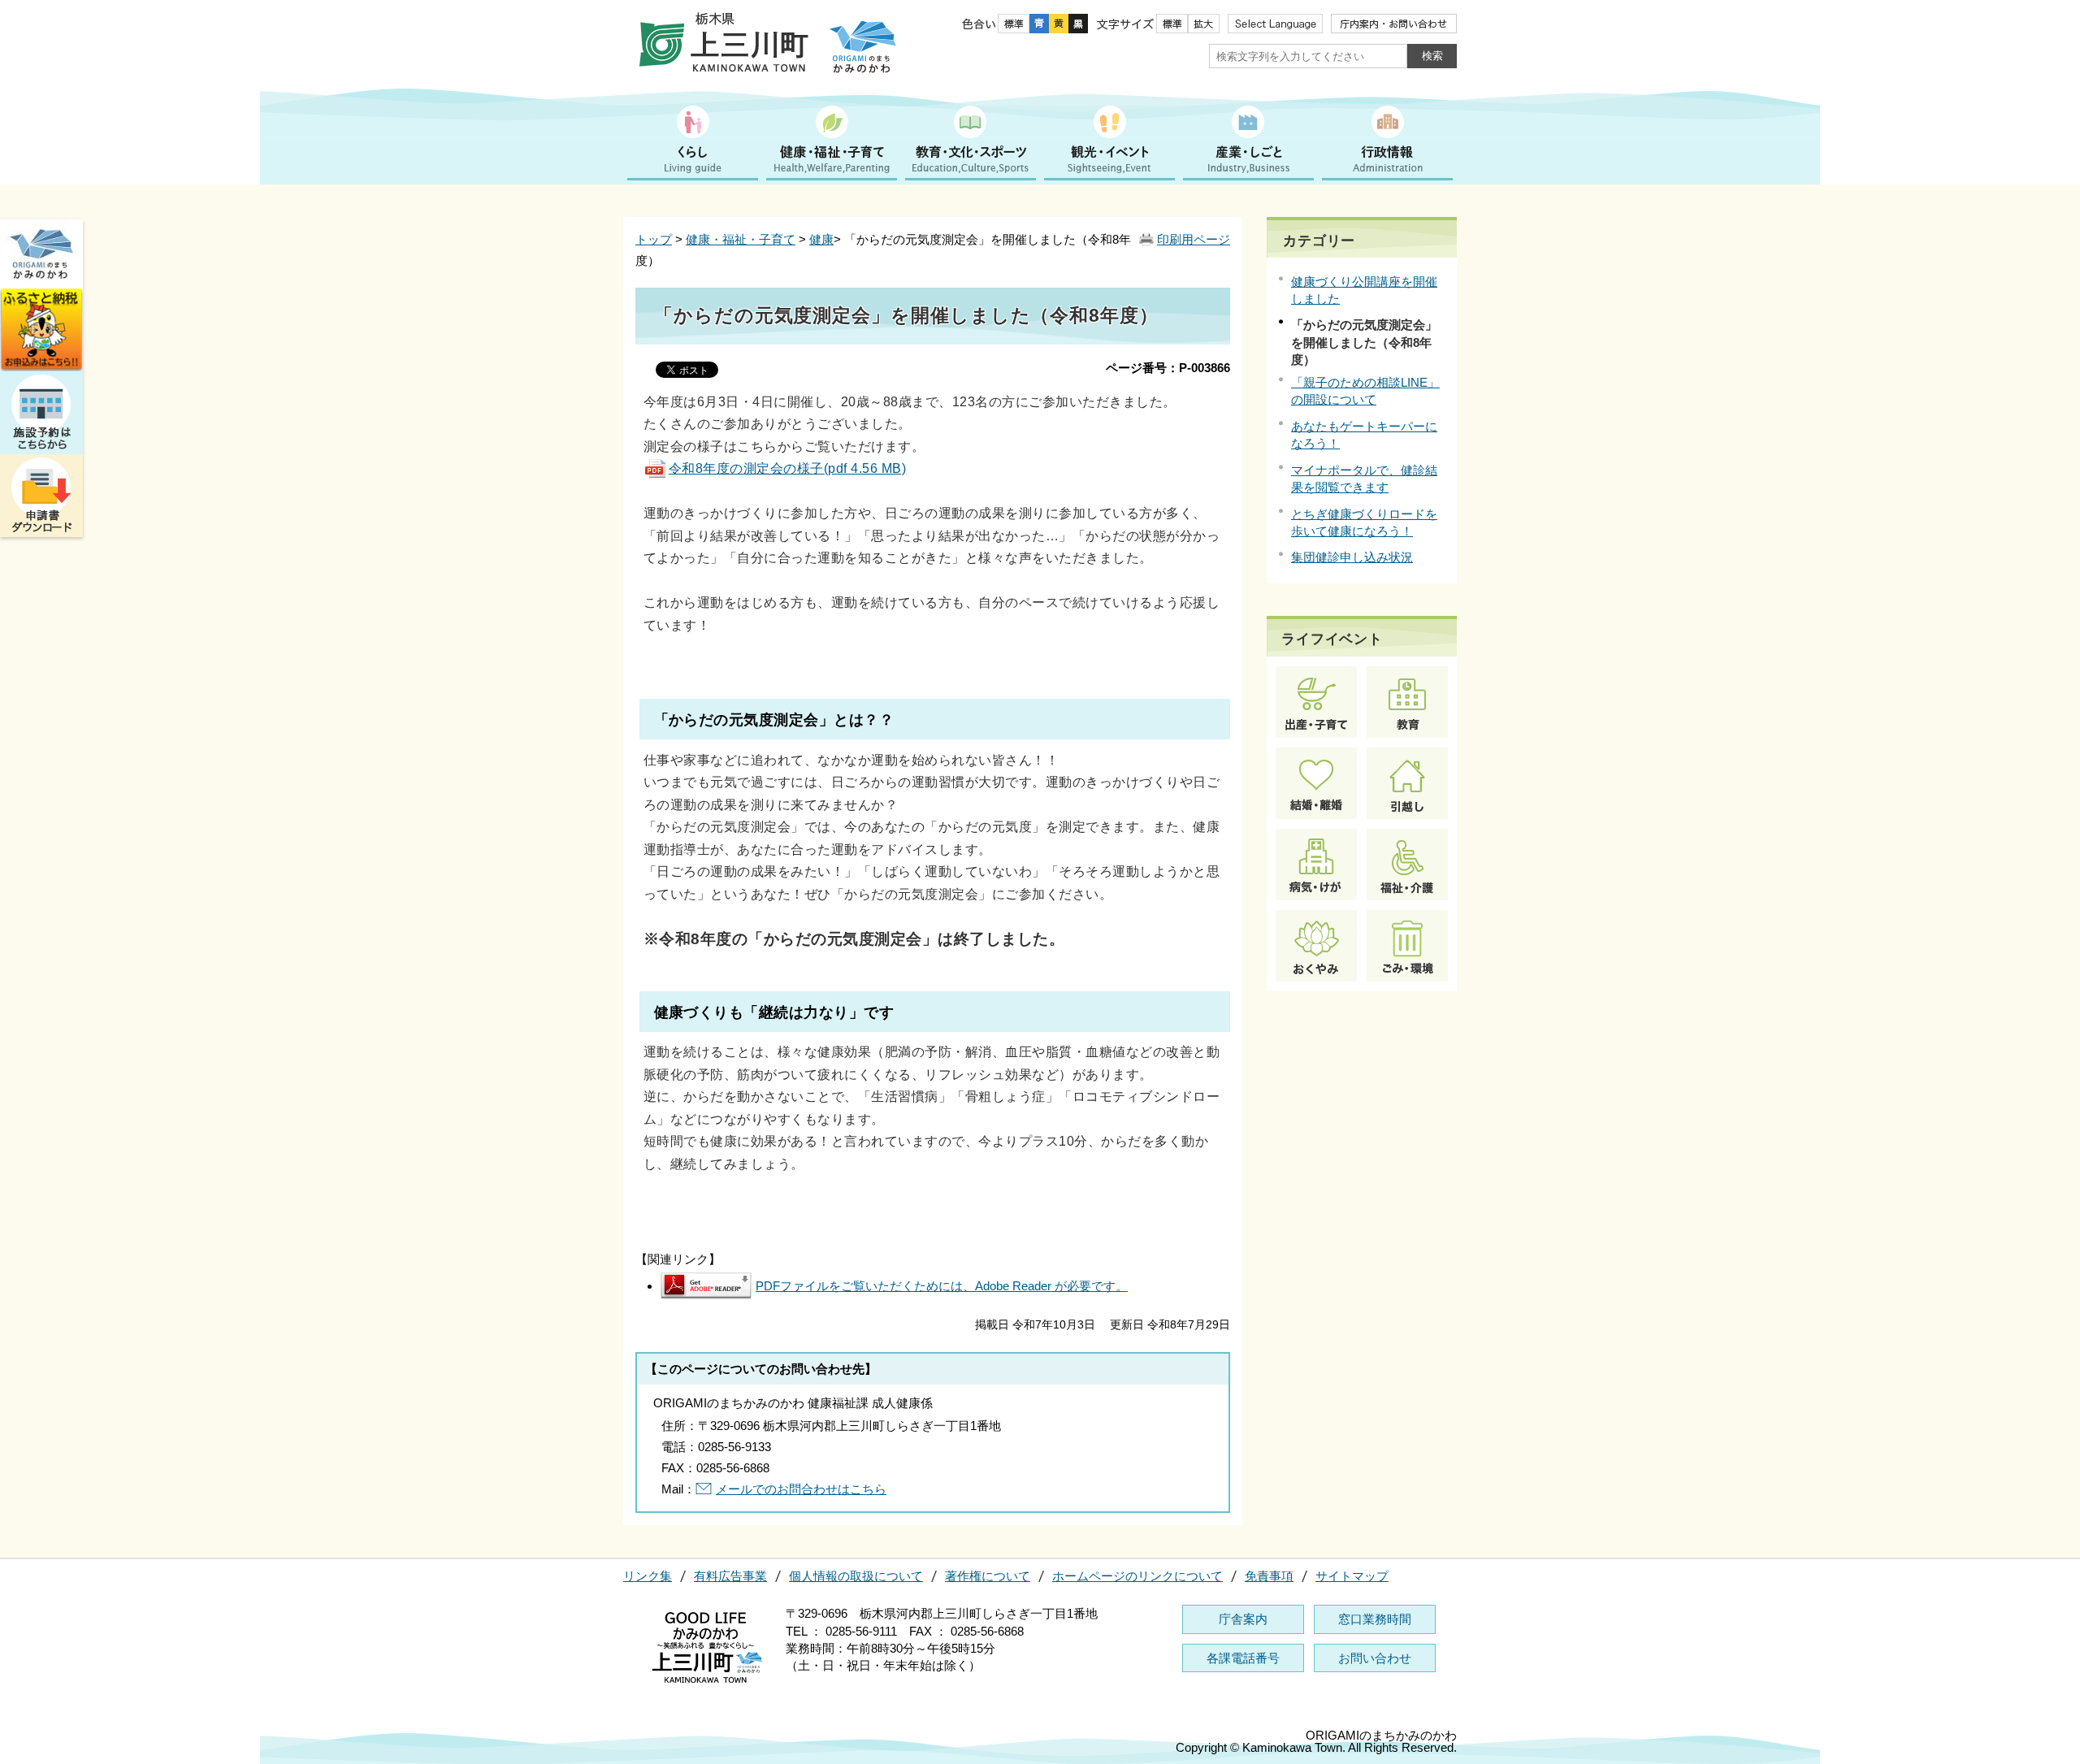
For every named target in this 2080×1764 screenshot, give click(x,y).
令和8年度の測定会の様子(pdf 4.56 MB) (787, 468)
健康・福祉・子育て (741, 239)
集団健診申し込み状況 (1352, 557)
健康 (821, 239)
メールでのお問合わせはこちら (801, 1489)
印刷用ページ (1194, 239)
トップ (654, 239)
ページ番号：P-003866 (1168, 368)
